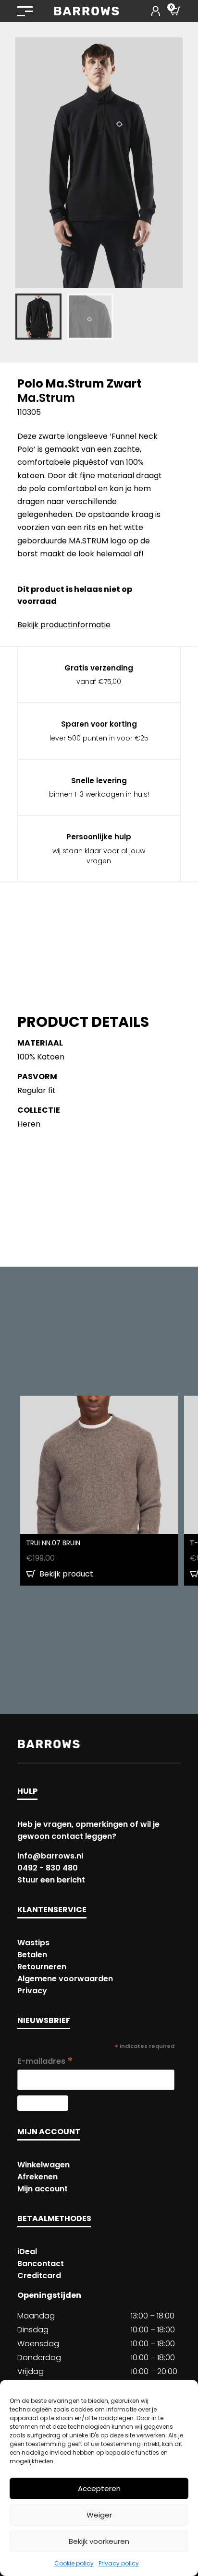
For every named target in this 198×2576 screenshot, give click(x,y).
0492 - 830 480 (48, 1868)
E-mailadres (45, 2061)
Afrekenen (37, 2177)
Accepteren (99, 2488)
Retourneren (42, 1967)
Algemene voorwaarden (65, 1979)
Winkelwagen (43, 2165)
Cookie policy (74, 2563)
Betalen (32, 1955)
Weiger (99, 2515)
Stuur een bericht (51, 1880)
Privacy (32, 1991)
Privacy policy (119, 2563)
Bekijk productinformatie (64, 625)
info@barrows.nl (50, 1856)
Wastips (33, 1943)
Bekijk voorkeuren (99, 2541)
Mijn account (43, 2189)
